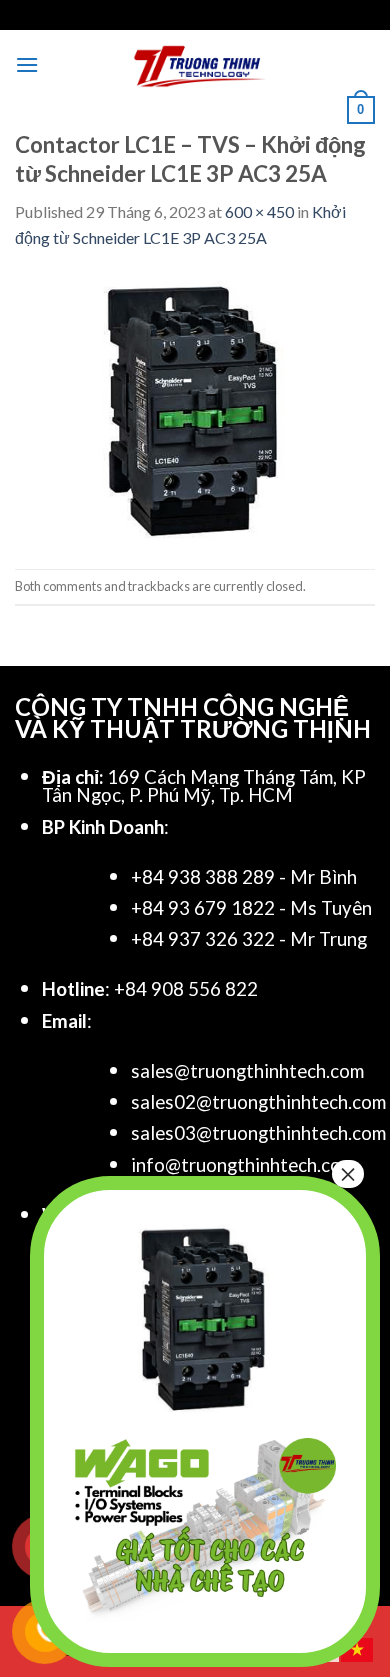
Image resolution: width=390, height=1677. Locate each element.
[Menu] (27, 64)
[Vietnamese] (358, 1647)
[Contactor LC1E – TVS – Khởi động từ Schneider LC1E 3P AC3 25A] (195, 407)
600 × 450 (259, 211)
